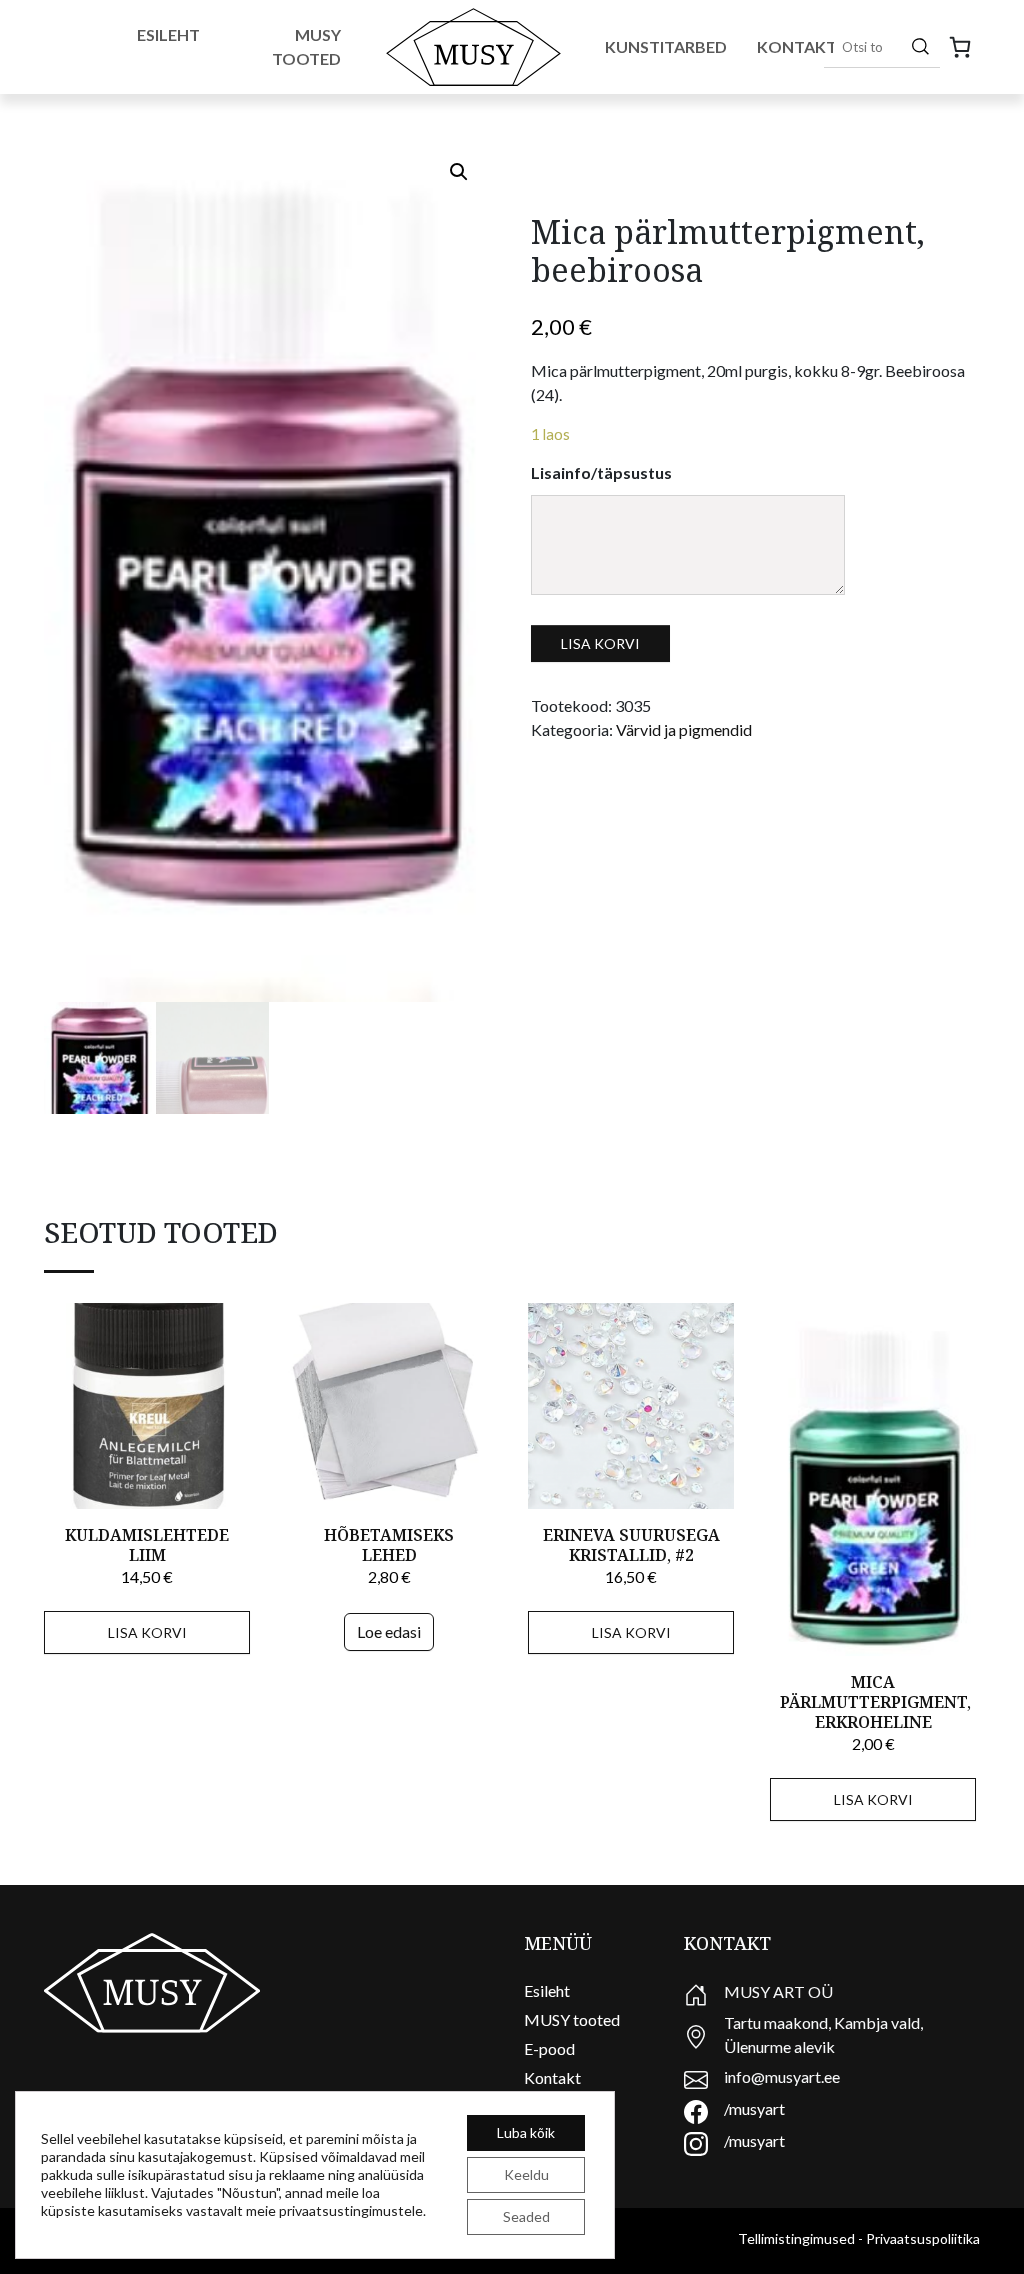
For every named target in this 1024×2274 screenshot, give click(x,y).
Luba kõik (526, 2132)
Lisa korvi (600, 643)
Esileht (168, 34)
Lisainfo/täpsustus (601, 472)
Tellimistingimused (796, 2238)
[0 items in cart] (960, 47)
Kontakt (797, 46)
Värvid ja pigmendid (684, 729)
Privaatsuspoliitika (923, 2238)
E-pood (549, 2048)
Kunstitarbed (666, 46)
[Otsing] (920, 46)
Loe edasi (389, 1631)
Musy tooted (306, 46)
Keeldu (526, 2174)
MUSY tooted (572, 2019)
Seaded (526, 2216)
